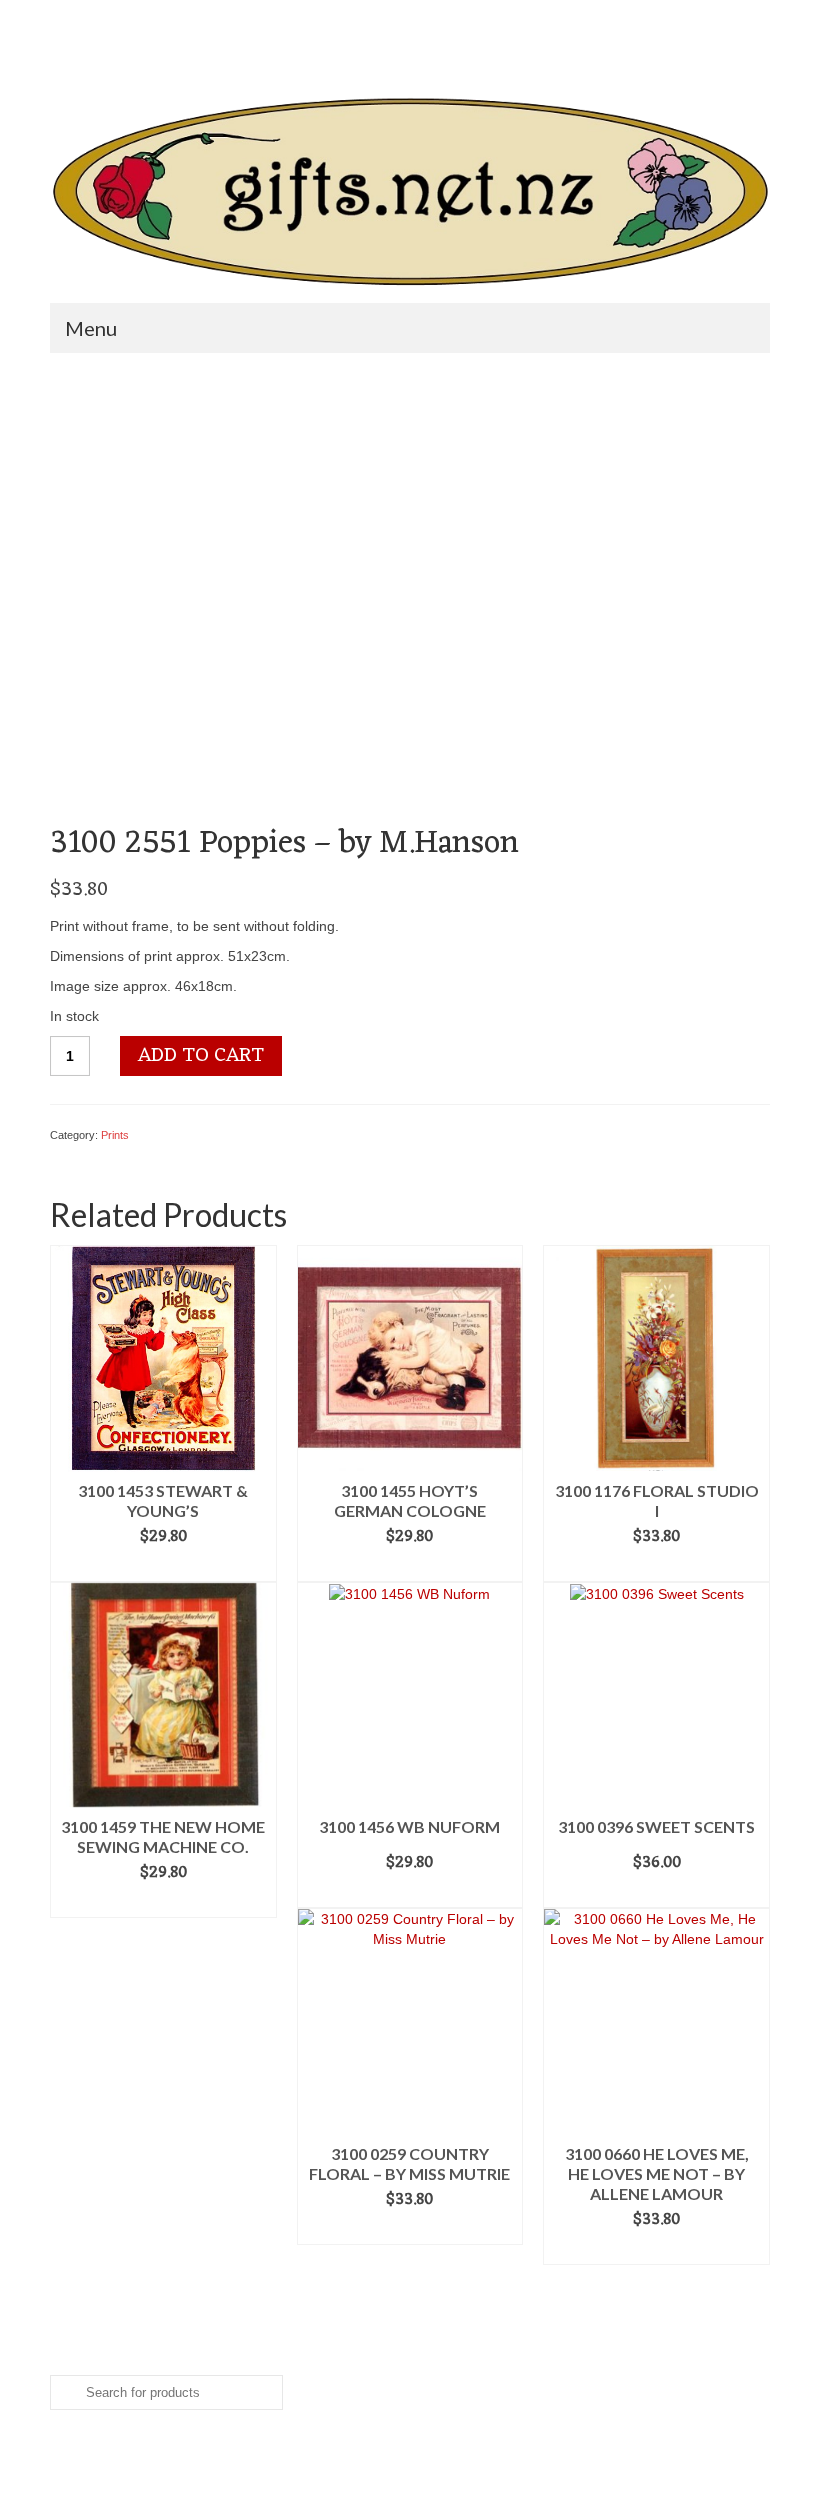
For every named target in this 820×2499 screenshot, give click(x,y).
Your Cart (494, 50)
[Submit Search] (65, 16)
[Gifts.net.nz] (410, 192)
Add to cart (201, 1056)
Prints (115, 1135)
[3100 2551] (278, 595)
